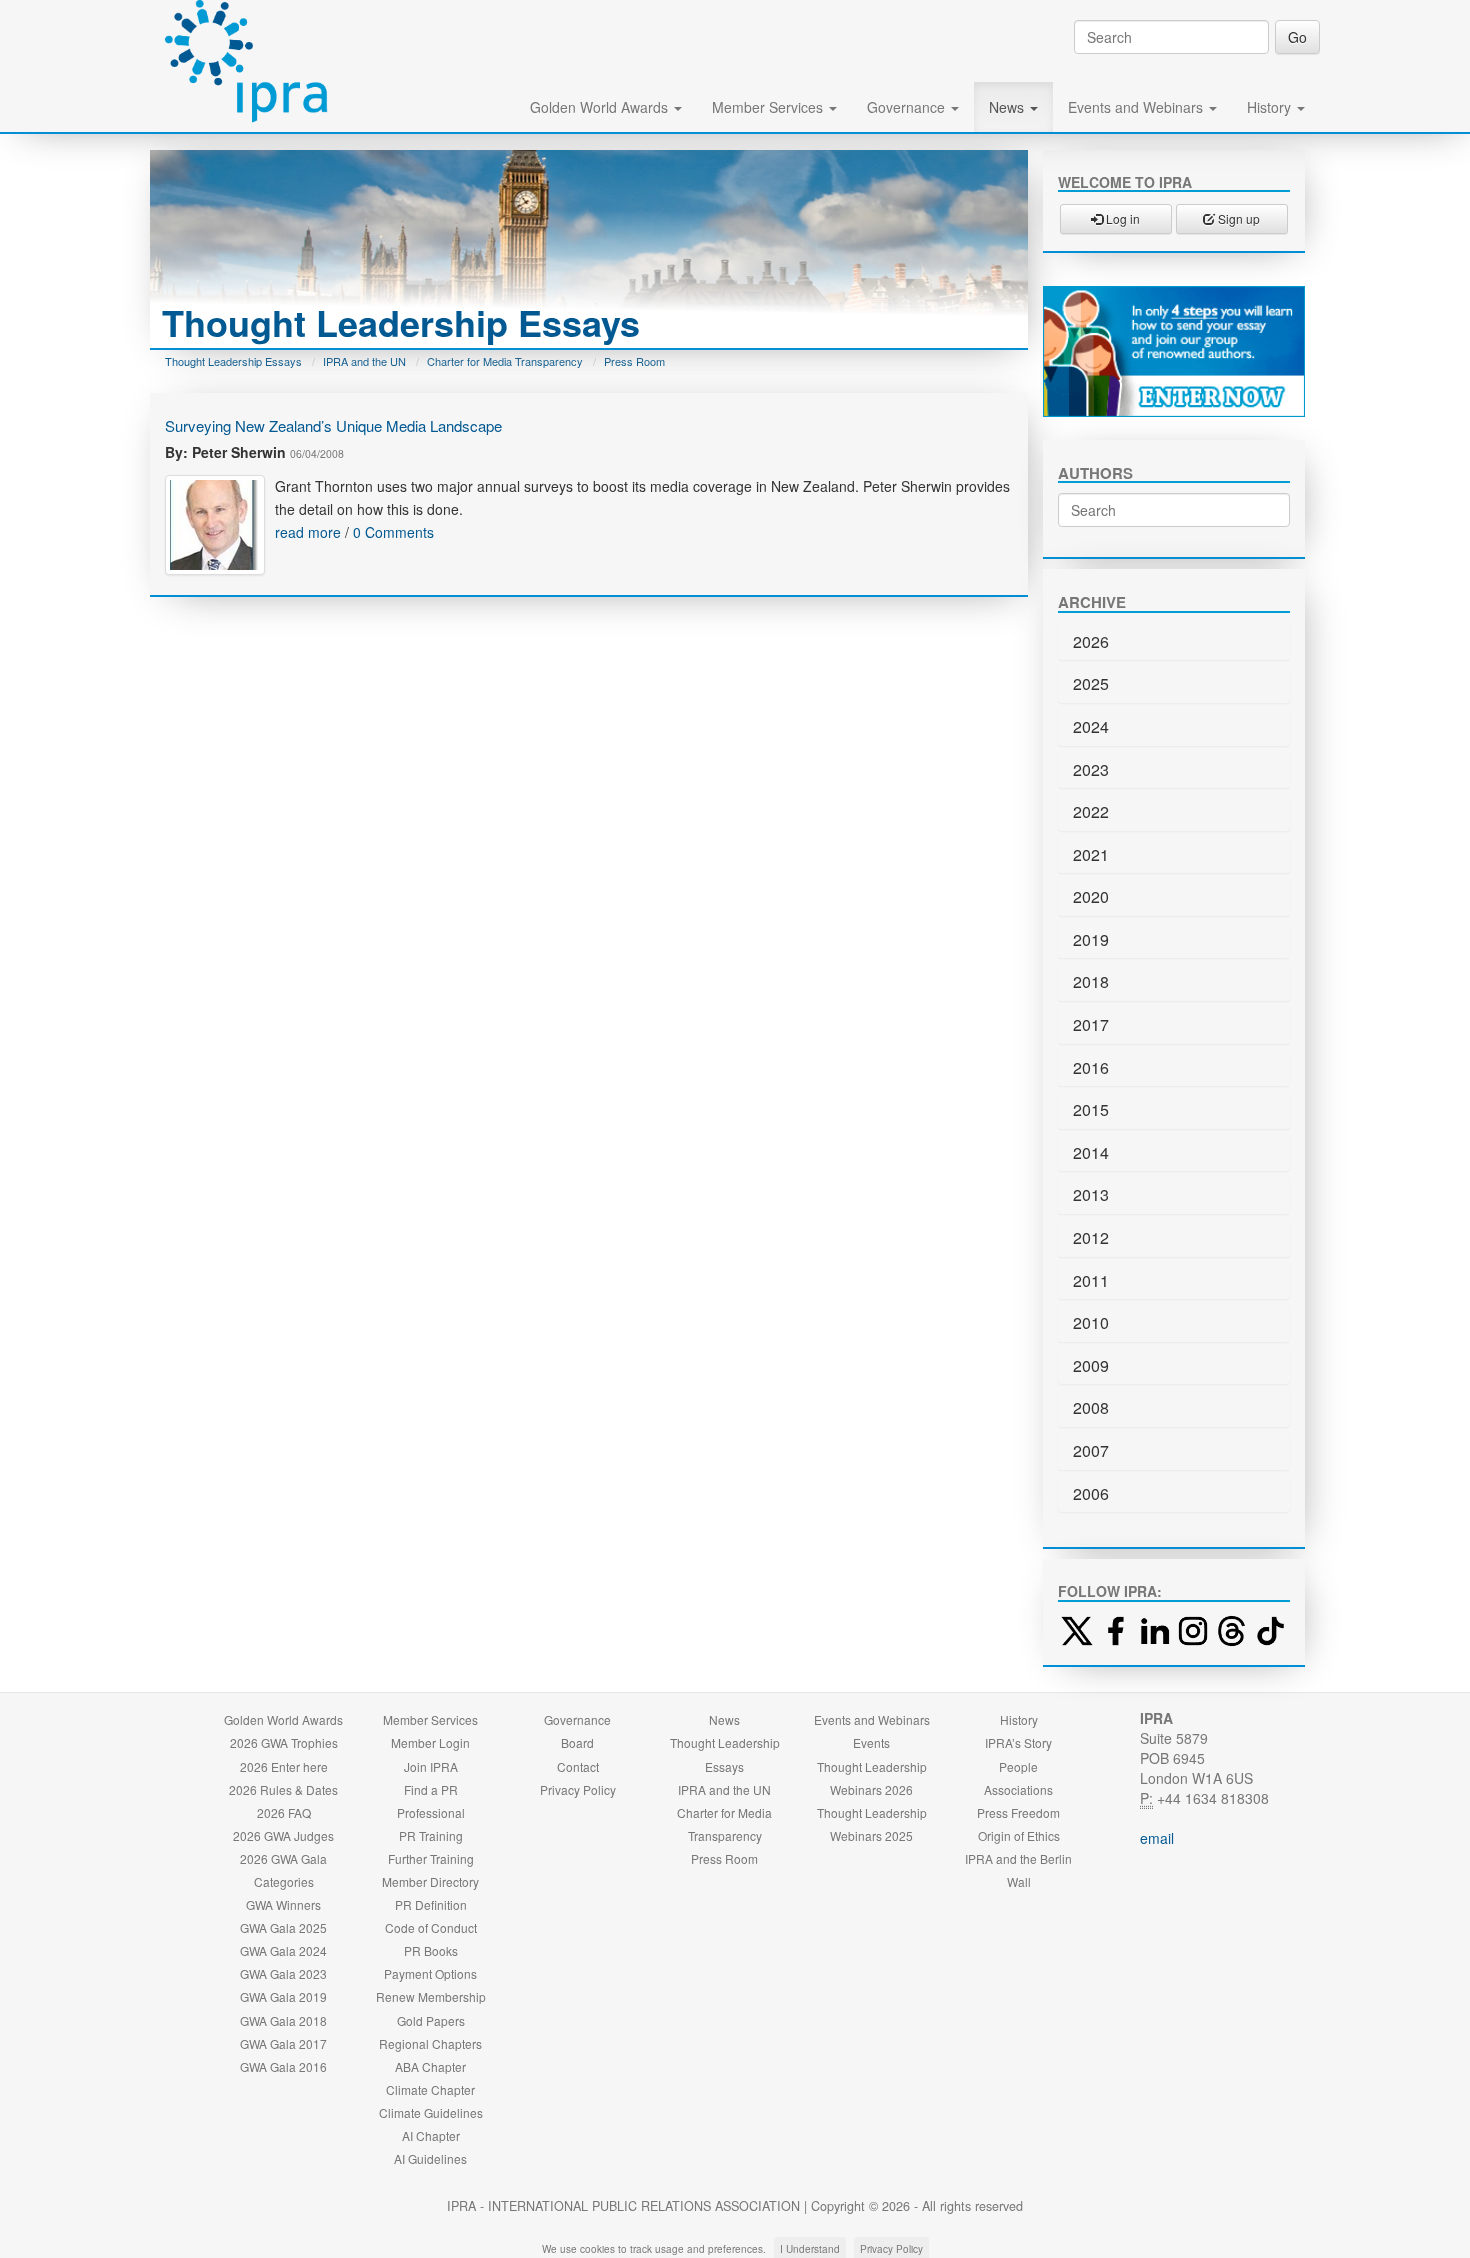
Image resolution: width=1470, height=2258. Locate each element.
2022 (1091, 811)
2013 (1091, 1194)
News (1008, 107)
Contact (578, 1766)
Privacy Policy (578, 1789)
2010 (1091, 1322)
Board (577, 1742)
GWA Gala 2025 (283, 1927)
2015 (1091, 1109)
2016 (1091, 1067)
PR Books (431, 1950)
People (1018, 1766)
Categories (284, 1881)
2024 (1091, 726)
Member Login (430, 1742)
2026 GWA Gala (283, 1858)
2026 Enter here (284, 1766)
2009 (1091, 1365)
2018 (1091, 981)
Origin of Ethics (1019, 1835)
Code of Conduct (431, 1927)
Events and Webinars (1137, 107)
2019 (1091, 939)
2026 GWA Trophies (284, 1742)
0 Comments (393, 532)
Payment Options (430, 1973)
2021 (1091, 854)
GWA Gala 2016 (283, 2066)
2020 (1091, 896)
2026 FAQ (284, 1812)
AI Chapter (431, 2135)
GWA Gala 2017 (283, 2043)
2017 (1091, 1024)
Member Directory (430, 1881)
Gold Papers (431, 2020)
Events (871, 1742)
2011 (1091, 1280)
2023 (1091, 769)
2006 (1091, 1493)
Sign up (1237, 218)
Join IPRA (431, 1766)
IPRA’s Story (1018, 1742)
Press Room (634, 361)
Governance (908, 107)
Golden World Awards (601, 107)
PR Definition (431, 1904)
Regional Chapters (430, 2043)
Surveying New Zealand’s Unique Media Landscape (333, 425)
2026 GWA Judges (283, 1835)
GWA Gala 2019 (283, 1996)
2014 (1091, 1152)
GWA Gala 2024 (283, 1950)
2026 (1091, 641)
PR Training (431, 1835)
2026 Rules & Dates (283, 1789)
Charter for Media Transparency (505, 361)
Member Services (769, 107)
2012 (1091, 1237)
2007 (1091, 1450)
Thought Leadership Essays (233, 361)
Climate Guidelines (431, 2112)
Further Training (431, 1858)
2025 (1091, 683)
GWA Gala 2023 (283, 1973)
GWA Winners (283, 1904)
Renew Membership (431, 1996)
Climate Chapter (430, 2089)
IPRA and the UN (364, 361)
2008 (1091, 1407)
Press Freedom (1018, 1812)
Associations (1018, 1789)
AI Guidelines (430, 2158)
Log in (1121, 218)
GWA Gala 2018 (283, 2020)
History (1271, 107)
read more (308, 532)
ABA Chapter (430, 2066)
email (1157, 1838)
